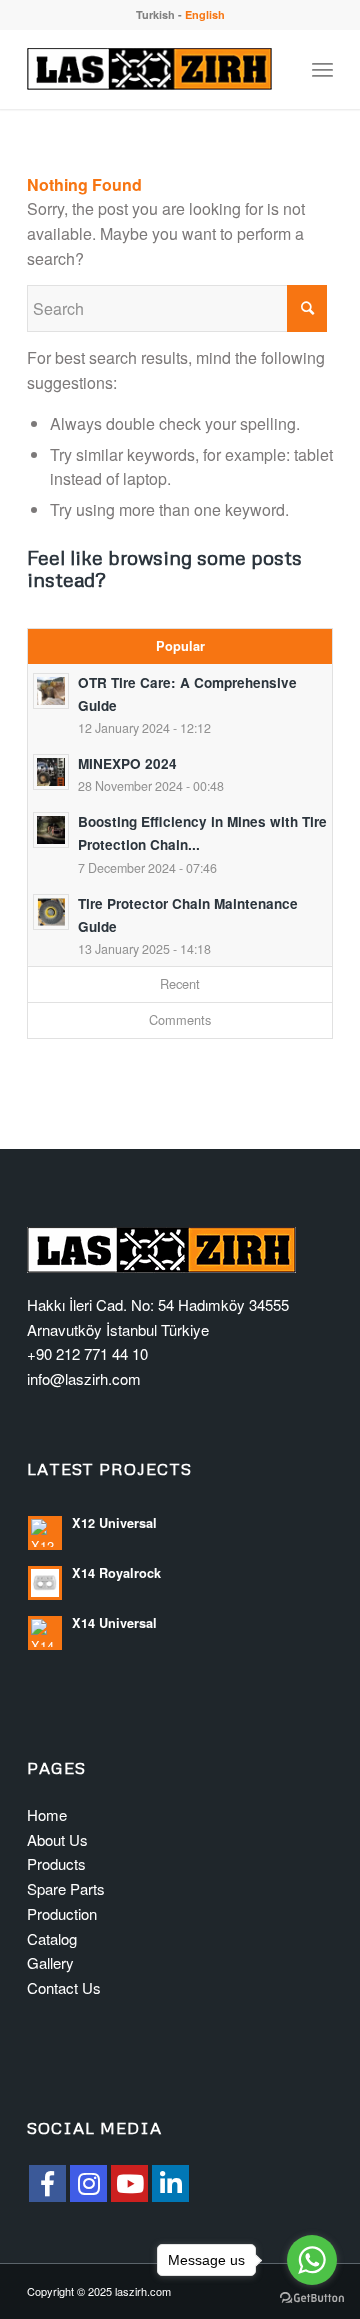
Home (47, 1814)
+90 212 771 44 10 (87, 1353)
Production (62, 1913)
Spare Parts (66, 1888)
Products (56, 1863)
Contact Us (64, 1987)
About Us (57, 1839)
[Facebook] (47, 2183)
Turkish (155, 14)
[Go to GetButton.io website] (312, 2298)
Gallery (50, 1962)
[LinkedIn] (170, 2183)
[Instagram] (88, 2183)
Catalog (52, 1938)
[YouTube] (129, 2183)
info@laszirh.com (84, 1378)
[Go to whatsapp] (312, 2260)
